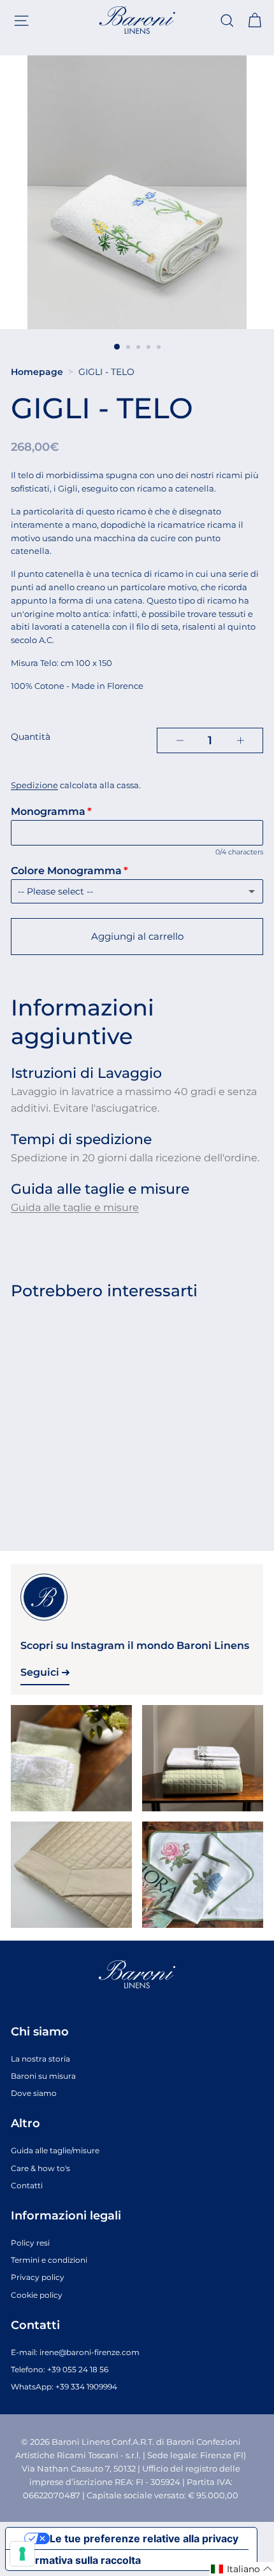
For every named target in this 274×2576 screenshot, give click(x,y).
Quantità (31, 737)
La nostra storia (40, 2059)
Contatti (27, 2185)
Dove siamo (34, 2093)
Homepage (37, 372)
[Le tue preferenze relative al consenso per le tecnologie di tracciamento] (22, 2554)
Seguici (41, 1672)
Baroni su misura (43, 2076)
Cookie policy (37, 2295)
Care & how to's (40, 2168)
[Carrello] (255, 21)
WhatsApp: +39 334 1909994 (64, 2387)
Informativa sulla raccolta (78, 2560)
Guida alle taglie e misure (75, 1207)
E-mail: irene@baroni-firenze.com (75, 2352)
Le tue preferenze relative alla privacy (144, 2538)
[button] (242, 2569)
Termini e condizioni (49, 2260)
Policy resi (30, 2243)
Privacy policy (38, 2277)
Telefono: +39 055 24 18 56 (60, 2369)
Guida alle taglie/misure (55, 2150)
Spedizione (34, 785)
